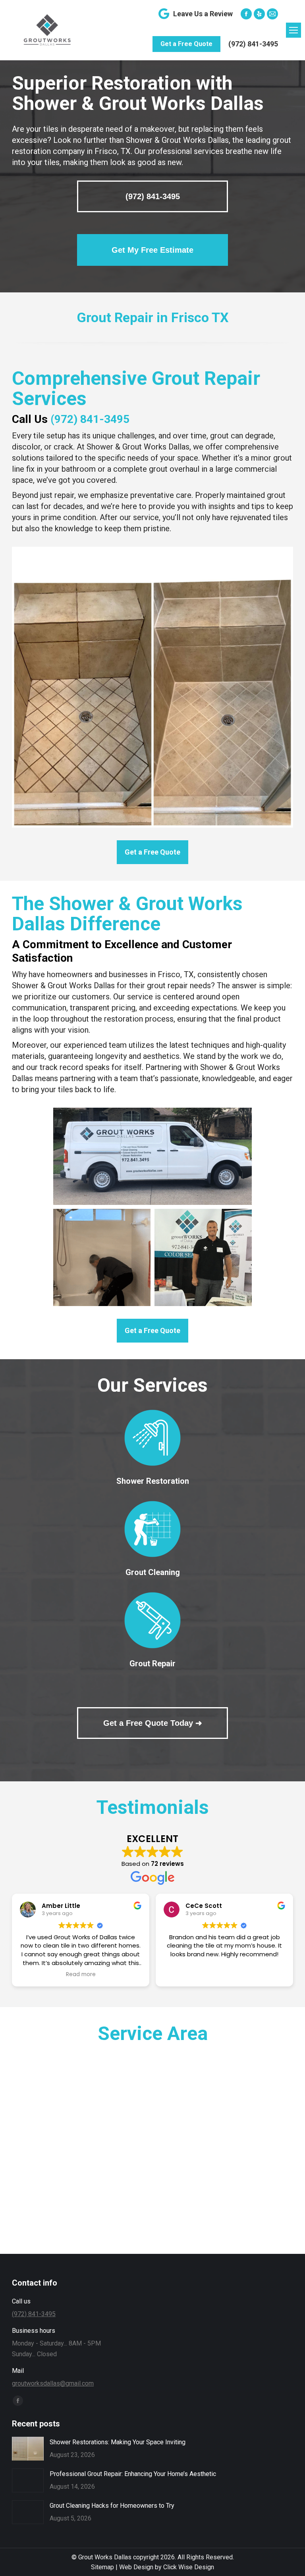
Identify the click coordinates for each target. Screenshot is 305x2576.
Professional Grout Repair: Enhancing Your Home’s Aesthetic (133, 2474)
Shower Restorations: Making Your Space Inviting (118, 2442)
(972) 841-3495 (253, 44)
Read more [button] (81, 1975)
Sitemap (102, 2567)
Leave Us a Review (203, 14)
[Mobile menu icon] (293, 30)
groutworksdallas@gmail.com (53, 2383)
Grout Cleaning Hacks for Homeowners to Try (112, 2506)
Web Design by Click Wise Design (167, 2567)
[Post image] (28, 2449)
